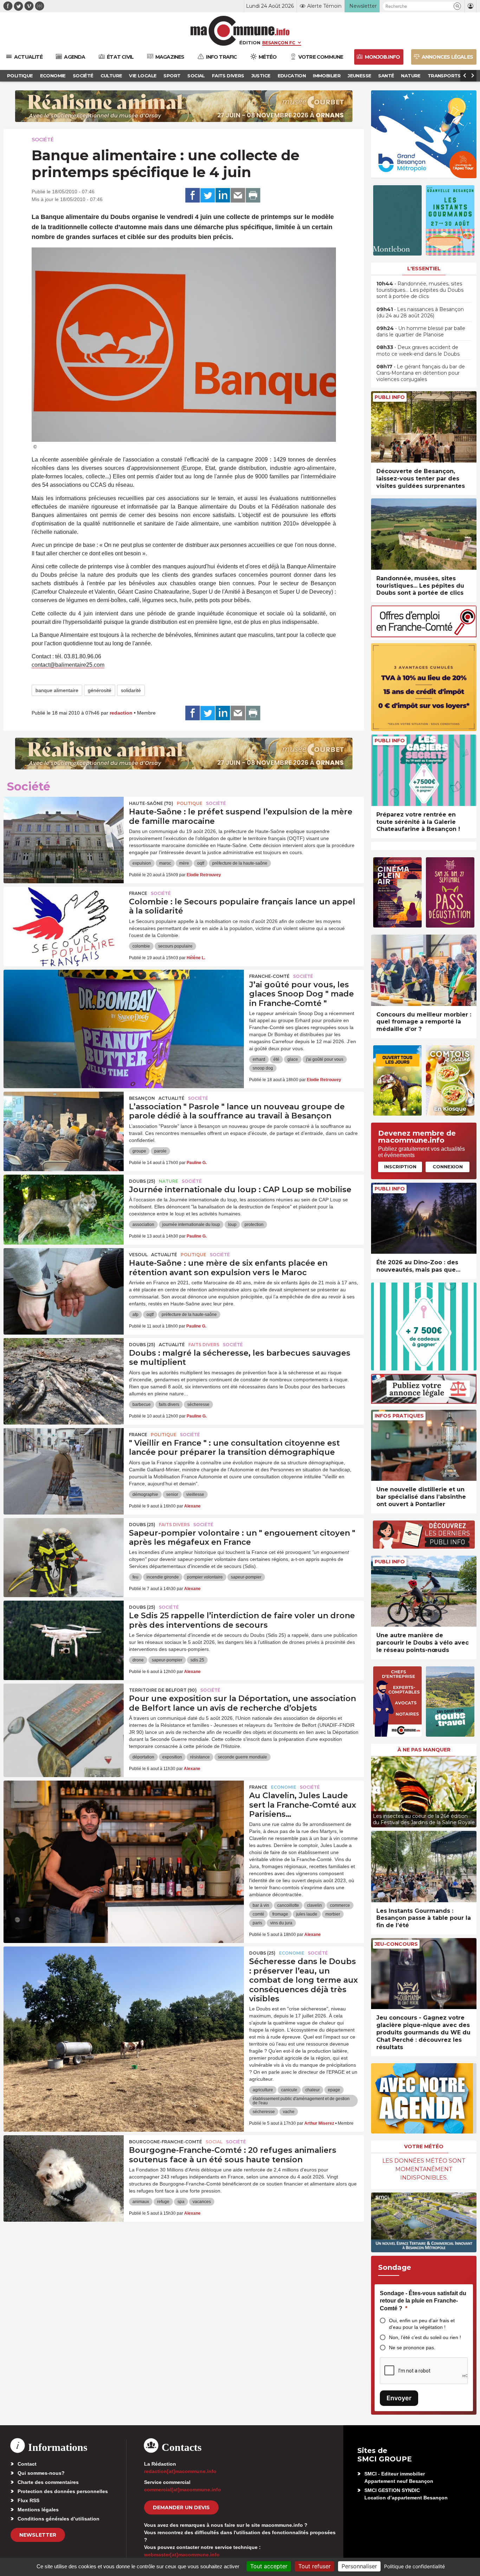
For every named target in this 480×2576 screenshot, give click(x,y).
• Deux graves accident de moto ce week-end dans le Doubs (418, 350)
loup (232, 1225)
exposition (172, 1757)
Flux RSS (28, 2500)
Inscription (400, 1167)
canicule (289, 2090)
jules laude (307, 1914)
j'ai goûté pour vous (325, 1059)
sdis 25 (197, 1660)
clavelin (314, 1905)
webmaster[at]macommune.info (182, 2555)
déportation (143, 1757)
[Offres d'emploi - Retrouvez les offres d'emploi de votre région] (424, 635)
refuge (163, 2202)
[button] (457, 6)
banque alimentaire (57, 690)
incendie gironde (163, 1577)
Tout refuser (314, 2566)
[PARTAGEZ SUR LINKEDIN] (223, 195)
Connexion (448, 1167)
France (138, 893)
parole (160, 1151)
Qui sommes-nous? (41, 2473)
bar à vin (261, 1905)
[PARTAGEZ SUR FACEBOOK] (193, 195)
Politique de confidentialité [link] (414, 2566)
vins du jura (281, 1923)
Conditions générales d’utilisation (59, 2519)
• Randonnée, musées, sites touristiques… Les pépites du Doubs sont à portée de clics (420, 290)
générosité (100, 690)
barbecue (142, 1405)
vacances (202, 2202)
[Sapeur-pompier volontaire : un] (64, 1550)
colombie (141, 946)
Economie (284, 1787)
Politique (190, 803)
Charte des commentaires (48, 2482)
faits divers (169, 1405)
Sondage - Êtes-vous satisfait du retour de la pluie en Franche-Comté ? (423, 2301)
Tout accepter (269, 2566)
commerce (340, 1905)
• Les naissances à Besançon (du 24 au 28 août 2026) (420, 312)
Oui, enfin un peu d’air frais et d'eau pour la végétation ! (422, 2324)
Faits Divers (204, 1345)
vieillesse (195, 1494)
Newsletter (38, 2535)
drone (138, 1660)
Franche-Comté (269, 976)
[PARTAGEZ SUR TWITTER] (208, 195)
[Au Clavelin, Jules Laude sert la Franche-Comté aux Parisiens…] (124, 1812)
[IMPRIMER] (253, 195)
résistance (200, 1757)
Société (43, 140)
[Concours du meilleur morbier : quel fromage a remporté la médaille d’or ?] (424, 970)
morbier (333, 1914)
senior (172, 1494)
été (276, 1059)
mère (184, 863)
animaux (141, 2202)
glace (293, 1059)
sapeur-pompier (246, 1577)
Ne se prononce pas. (412, 2348)
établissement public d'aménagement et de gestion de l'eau (301, 2101)
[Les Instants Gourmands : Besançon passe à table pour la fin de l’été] (424, 1867)
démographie (145, 1494)
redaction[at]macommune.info (180, 2471)
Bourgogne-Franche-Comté (166, 2142)
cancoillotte (288, 1905)
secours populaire (175, 946)
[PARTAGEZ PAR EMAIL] (238, 195)
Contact (27, 2464)
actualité (171, 1098)
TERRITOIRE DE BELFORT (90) (163, 1690)
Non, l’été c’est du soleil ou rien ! (425, 2337)
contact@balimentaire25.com (68, 665)
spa (181, 2202)
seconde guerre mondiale (242, 1757)
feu (135, 1577)
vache (289, 2112)
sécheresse (198, 1405)
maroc (165, 863)
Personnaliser (359, 2566)
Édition (250, 43)
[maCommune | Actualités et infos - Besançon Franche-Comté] (240, 31)
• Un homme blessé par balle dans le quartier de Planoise (421, 331)
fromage (280, 1914)
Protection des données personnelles (63, 2491)
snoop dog (263, 1068)
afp (135, 1315)
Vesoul (138, 1255)
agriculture (263, 2090)
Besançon (142, 1098)
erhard (259, 1059)
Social (214, 2142)
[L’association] (64, 1123)
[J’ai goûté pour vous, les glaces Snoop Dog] (124, 1001)
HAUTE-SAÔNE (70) (151, 803)
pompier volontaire (205, 1577)
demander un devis (181, 2507)
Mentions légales (38, 2510)
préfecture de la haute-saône (240, 863)
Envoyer (399, 2398)
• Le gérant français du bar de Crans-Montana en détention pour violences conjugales (421, 373)
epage (334, 2090)
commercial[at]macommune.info (183, 2490)
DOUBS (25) (142, 1181)
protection (254, 1225)
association (143, 1225)
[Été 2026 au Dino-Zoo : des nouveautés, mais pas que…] (424, 1218)
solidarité (131, 690)
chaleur (313, 2090)
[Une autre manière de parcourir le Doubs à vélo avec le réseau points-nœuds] (424, 1591)
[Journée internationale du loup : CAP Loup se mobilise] (64, 1206)
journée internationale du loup (191, 1225)
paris (257, 1923)
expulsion (142, 863)
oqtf (201, 863)
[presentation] (376, 1790)
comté (258, 1914)
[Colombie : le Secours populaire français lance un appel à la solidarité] (64, 918)
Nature (168, 1181)
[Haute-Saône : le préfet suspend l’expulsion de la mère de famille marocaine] (64, 828)
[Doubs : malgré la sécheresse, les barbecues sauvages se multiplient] (64, 1370)
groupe (139, 1151)
